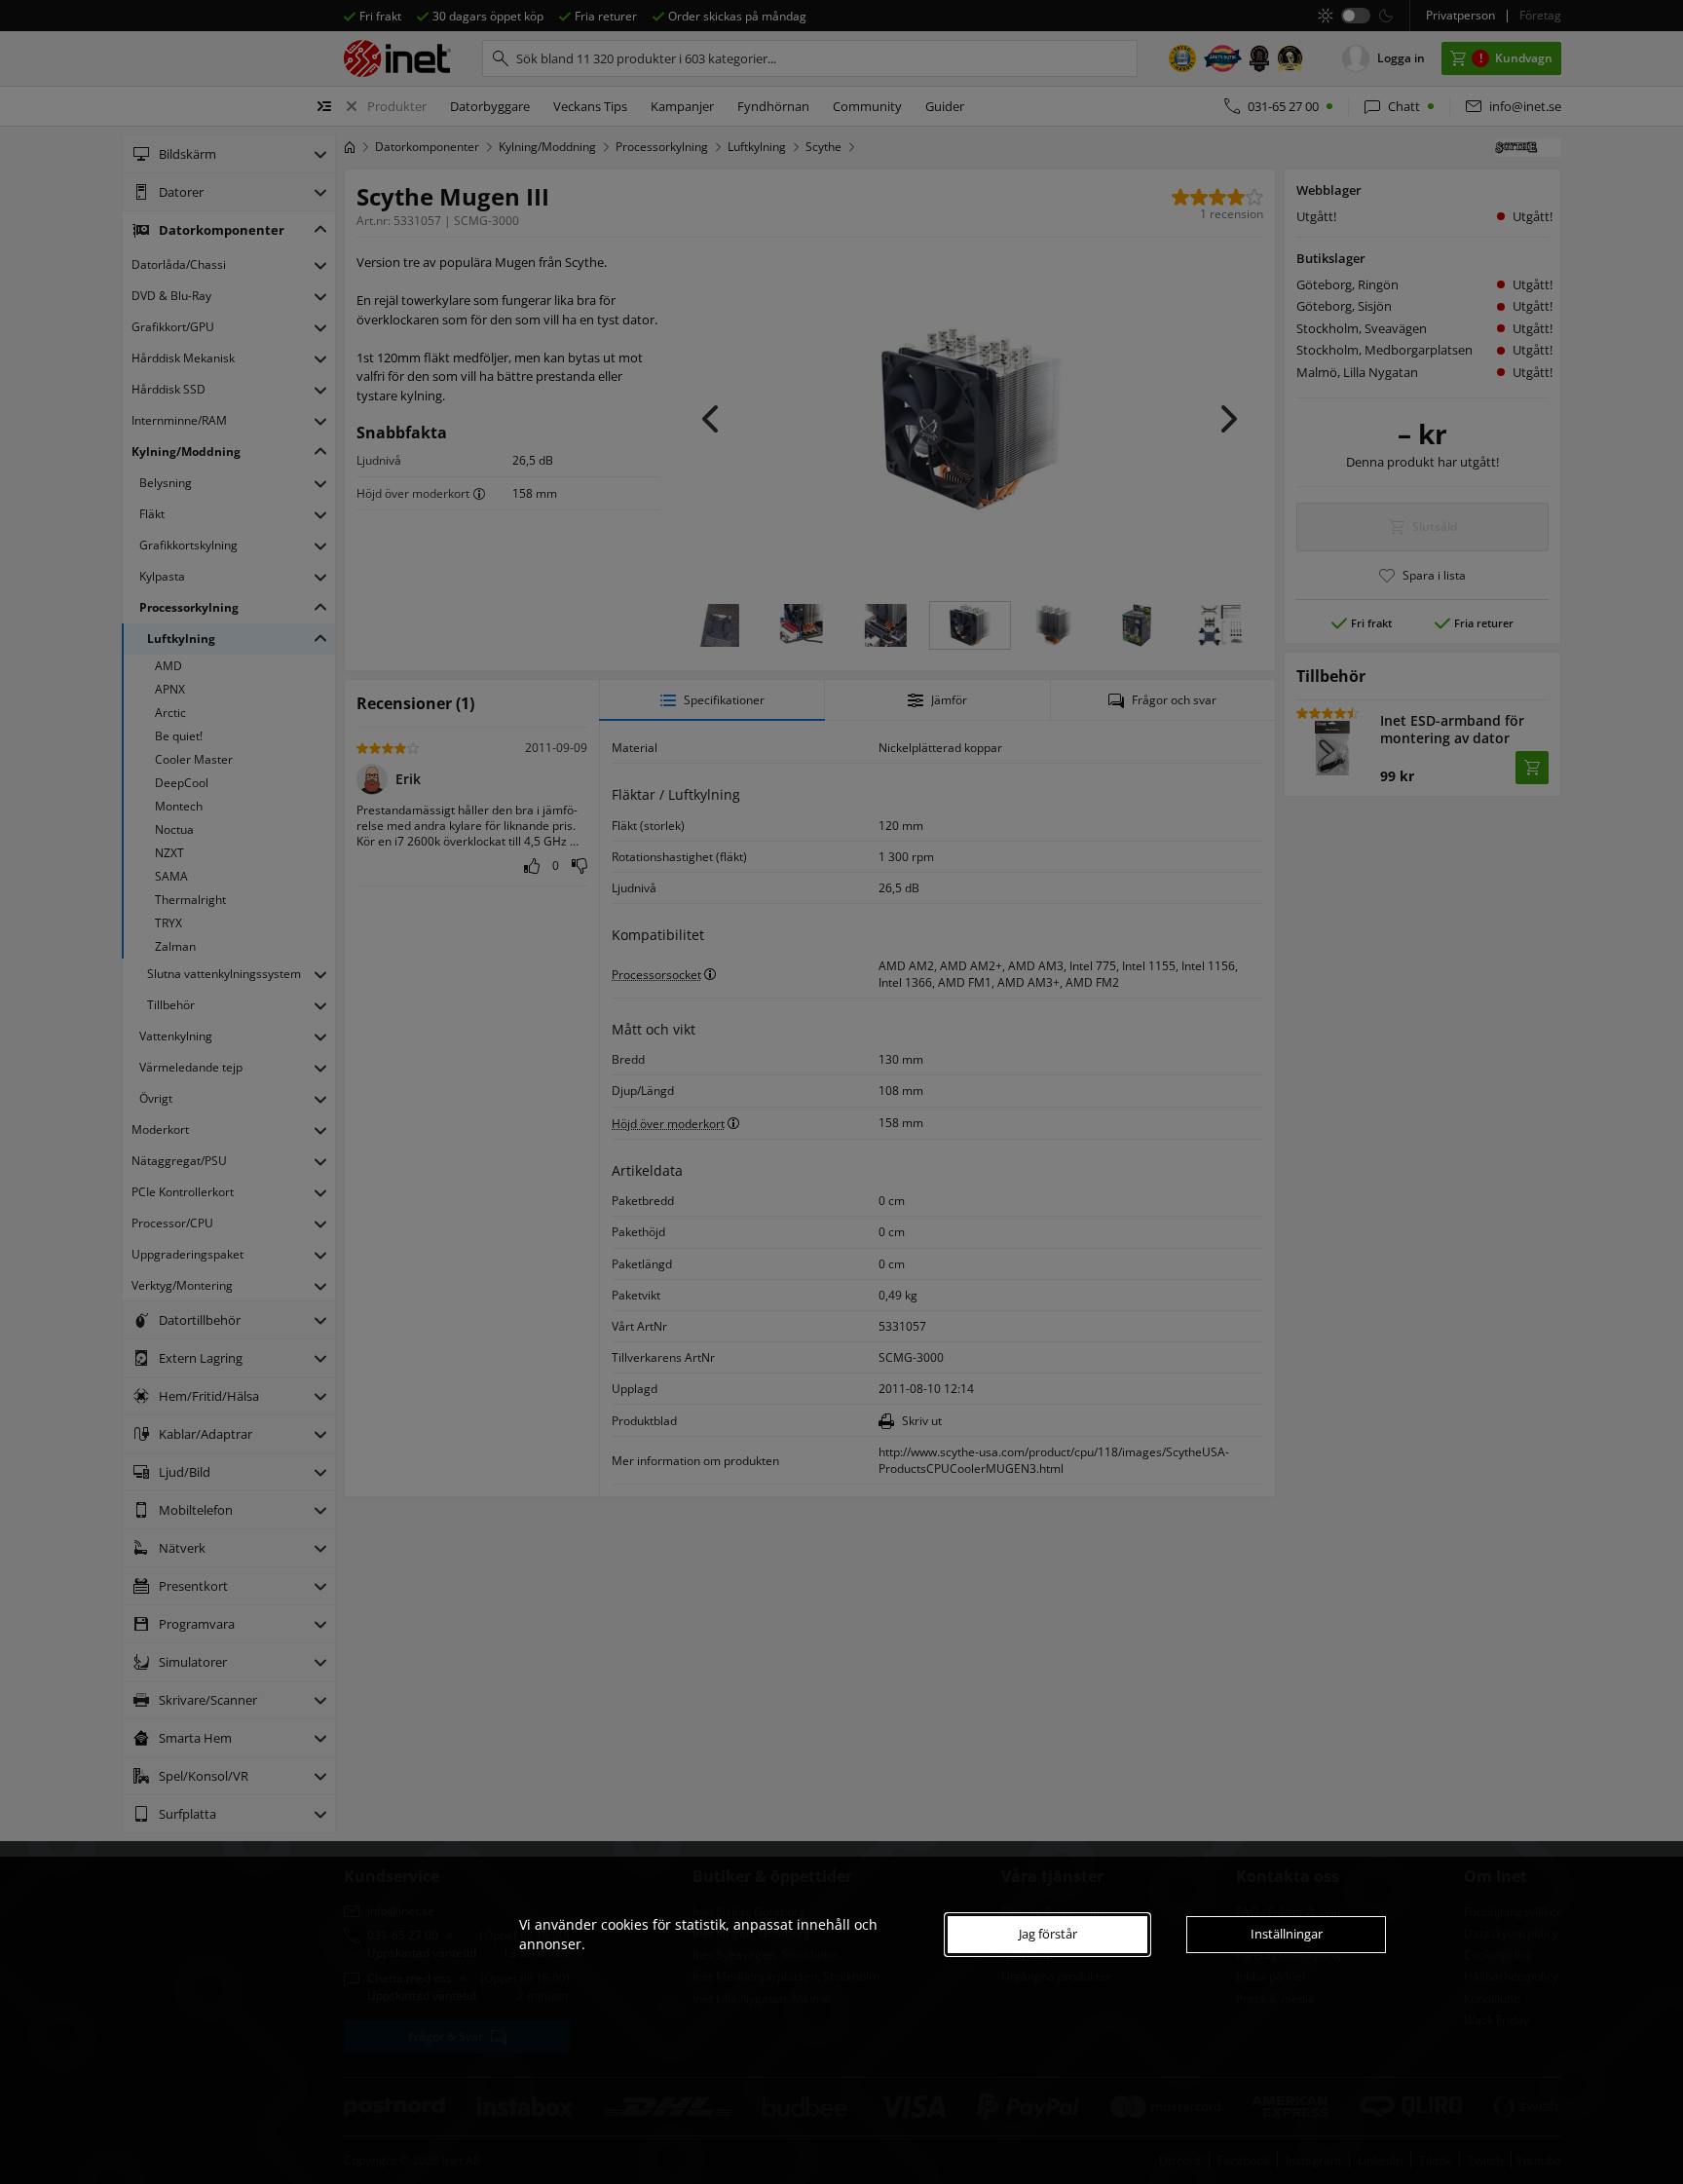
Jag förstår (1048, 1934)
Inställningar (1287, 1934)
